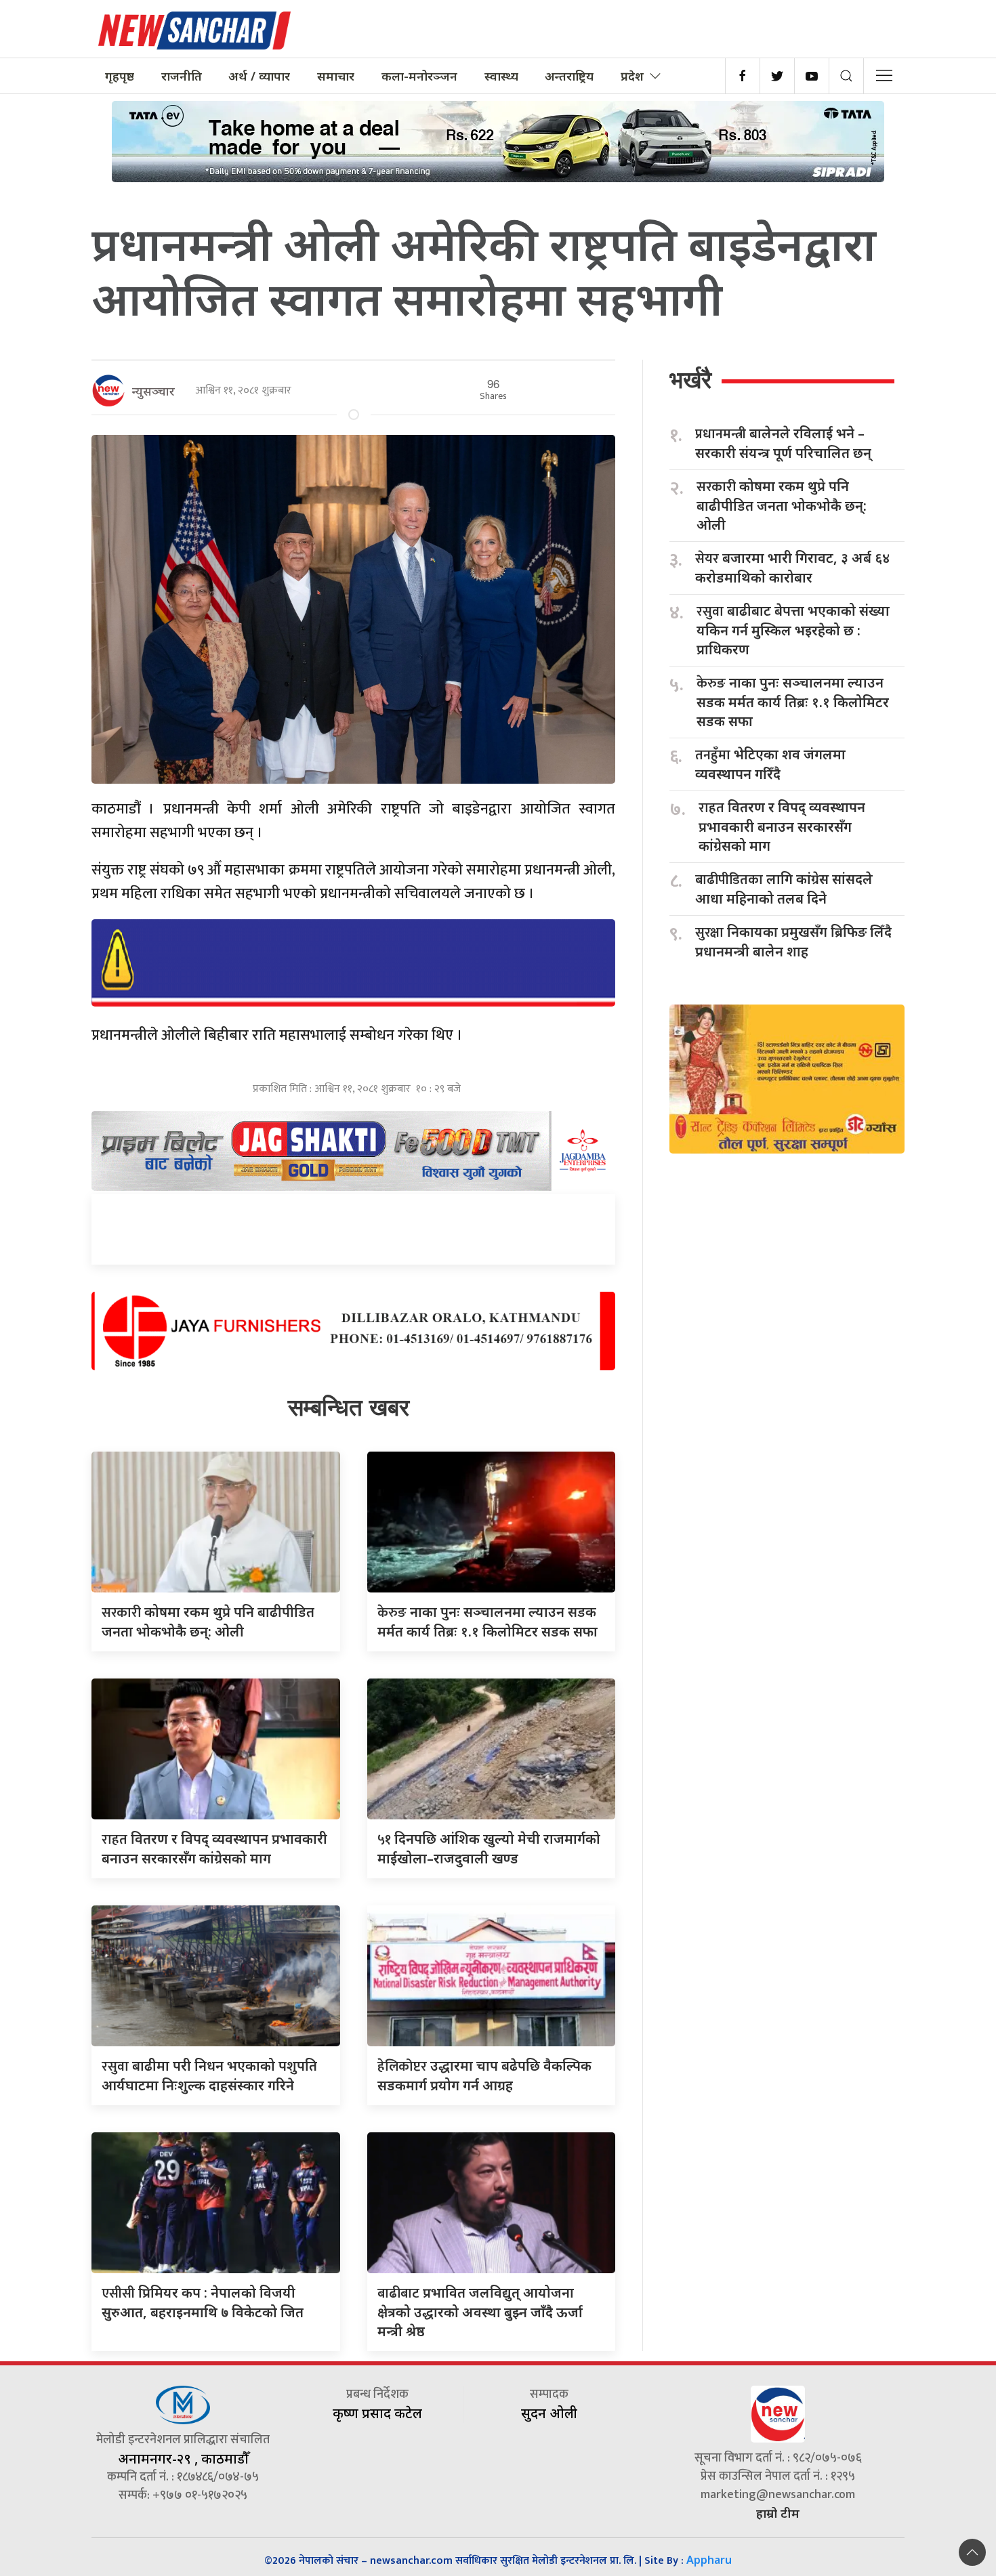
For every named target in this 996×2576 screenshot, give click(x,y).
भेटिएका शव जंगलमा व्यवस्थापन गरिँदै (770, 764)
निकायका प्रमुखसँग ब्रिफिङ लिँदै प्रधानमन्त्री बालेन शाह (793, 942)
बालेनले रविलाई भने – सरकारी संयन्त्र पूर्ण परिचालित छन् (783, 443)
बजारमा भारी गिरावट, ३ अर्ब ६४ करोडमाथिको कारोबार (792, 568)
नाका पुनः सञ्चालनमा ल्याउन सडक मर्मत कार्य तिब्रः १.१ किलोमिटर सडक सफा (793, 702)
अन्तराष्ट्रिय (569, 76)
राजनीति (182, 76)
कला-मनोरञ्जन (419, 76)
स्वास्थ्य (501, 76)
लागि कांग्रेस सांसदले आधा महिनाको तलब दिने (784, 889)
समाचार (336, 76)
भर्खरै (690, 380)
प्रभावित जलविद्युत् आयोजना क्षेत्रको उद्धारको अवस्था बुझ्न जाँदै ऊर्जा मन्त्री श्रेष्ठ (480, 2312)
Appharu (709, 2560)
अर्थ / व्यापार (259, 76)
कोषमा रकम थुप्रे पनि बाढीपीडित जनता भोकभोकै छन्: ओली (782, 505)
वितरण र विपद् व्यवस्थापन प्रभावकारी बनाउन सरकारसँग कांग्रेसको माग (782, 826)
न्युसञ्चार (153, 391)
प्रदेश (632, 76)
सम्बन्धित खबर (349, 1407)
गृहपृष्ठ (120, 76)
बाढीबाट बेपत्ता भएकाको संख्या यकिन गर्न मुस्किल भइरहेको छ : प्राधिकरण (793, 630)
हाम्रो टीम (778, 2513)
